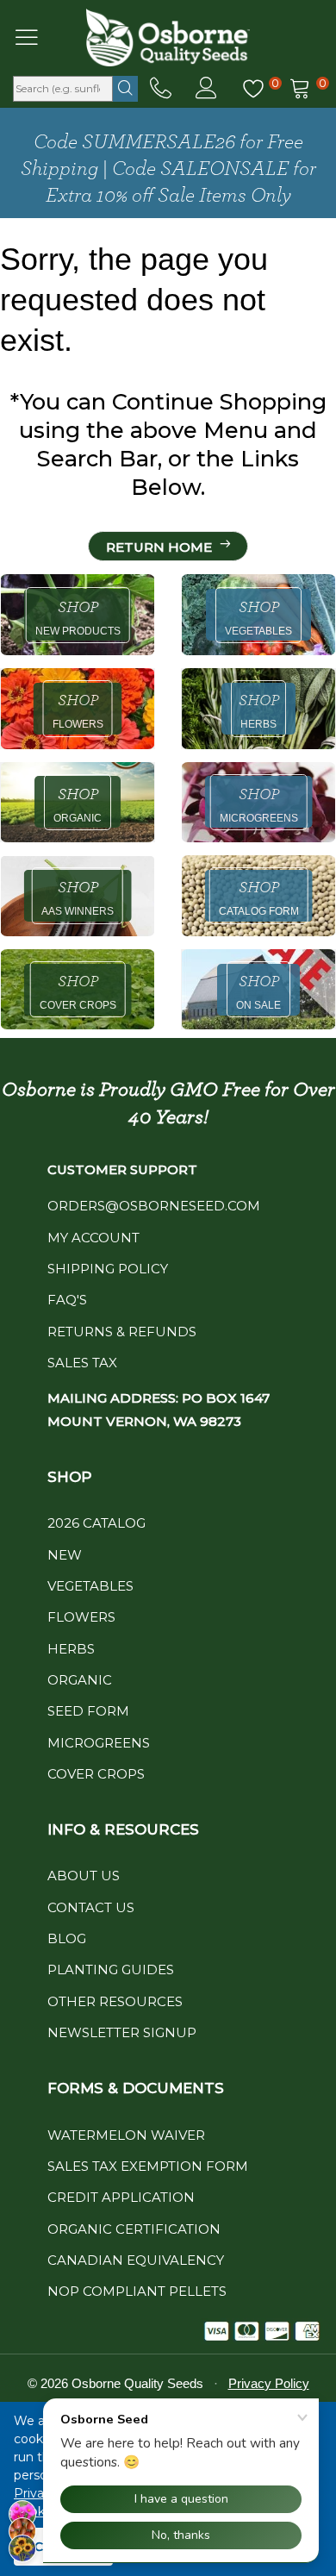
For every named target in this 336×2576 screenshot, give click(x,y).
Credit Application (121, 2197)
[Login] (206, 89)
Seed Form (88, 1711)
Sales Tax (82, 1363)
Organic (80, 1680)
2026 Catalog (96, 1523)
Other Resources (115, 2001)
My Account (93, 1238)
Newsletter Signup (122, 2032)
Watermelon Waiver (126, 2135)
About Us (84, 1876)
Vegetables (90, 1586)
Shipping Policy (108, 1269)
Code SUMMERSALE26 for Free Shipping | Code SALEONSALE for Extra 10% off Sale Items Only (168, 169)
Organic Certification (134, 2229)
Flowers (81, 1617)
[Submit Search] (125, 89)
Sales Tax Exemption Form (148, 2166)
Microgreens (99, 1743)
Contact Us (91, 1907)
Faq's (67, 1300)
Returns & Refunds (122, 1332)
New (65, 1555)
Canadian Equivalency (136, 2260)
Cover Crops (96, 1774)
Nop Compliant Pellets (137, 2291)
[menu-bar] (37, 37)
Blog (67, 1938)
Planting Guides (111, 1970)
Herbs (71, 1649)
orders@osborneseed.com (154, 1206)
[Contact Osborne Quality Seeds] (161, 89)
